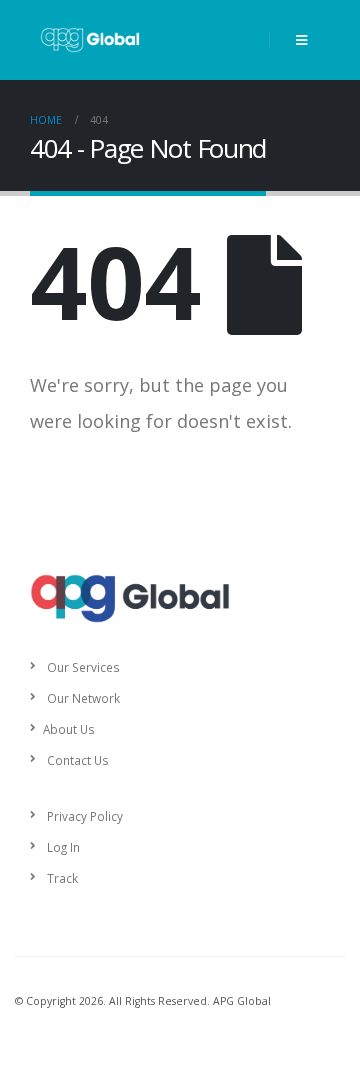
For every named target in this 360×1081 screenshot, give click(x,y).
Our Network (83, 698)
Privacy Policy (85, 816)
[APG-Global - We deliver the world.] (90, 40)
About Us (69, 729)
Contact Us (78, 760)
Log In (63, 847)
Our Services (83, 667)
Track (62, 878)
